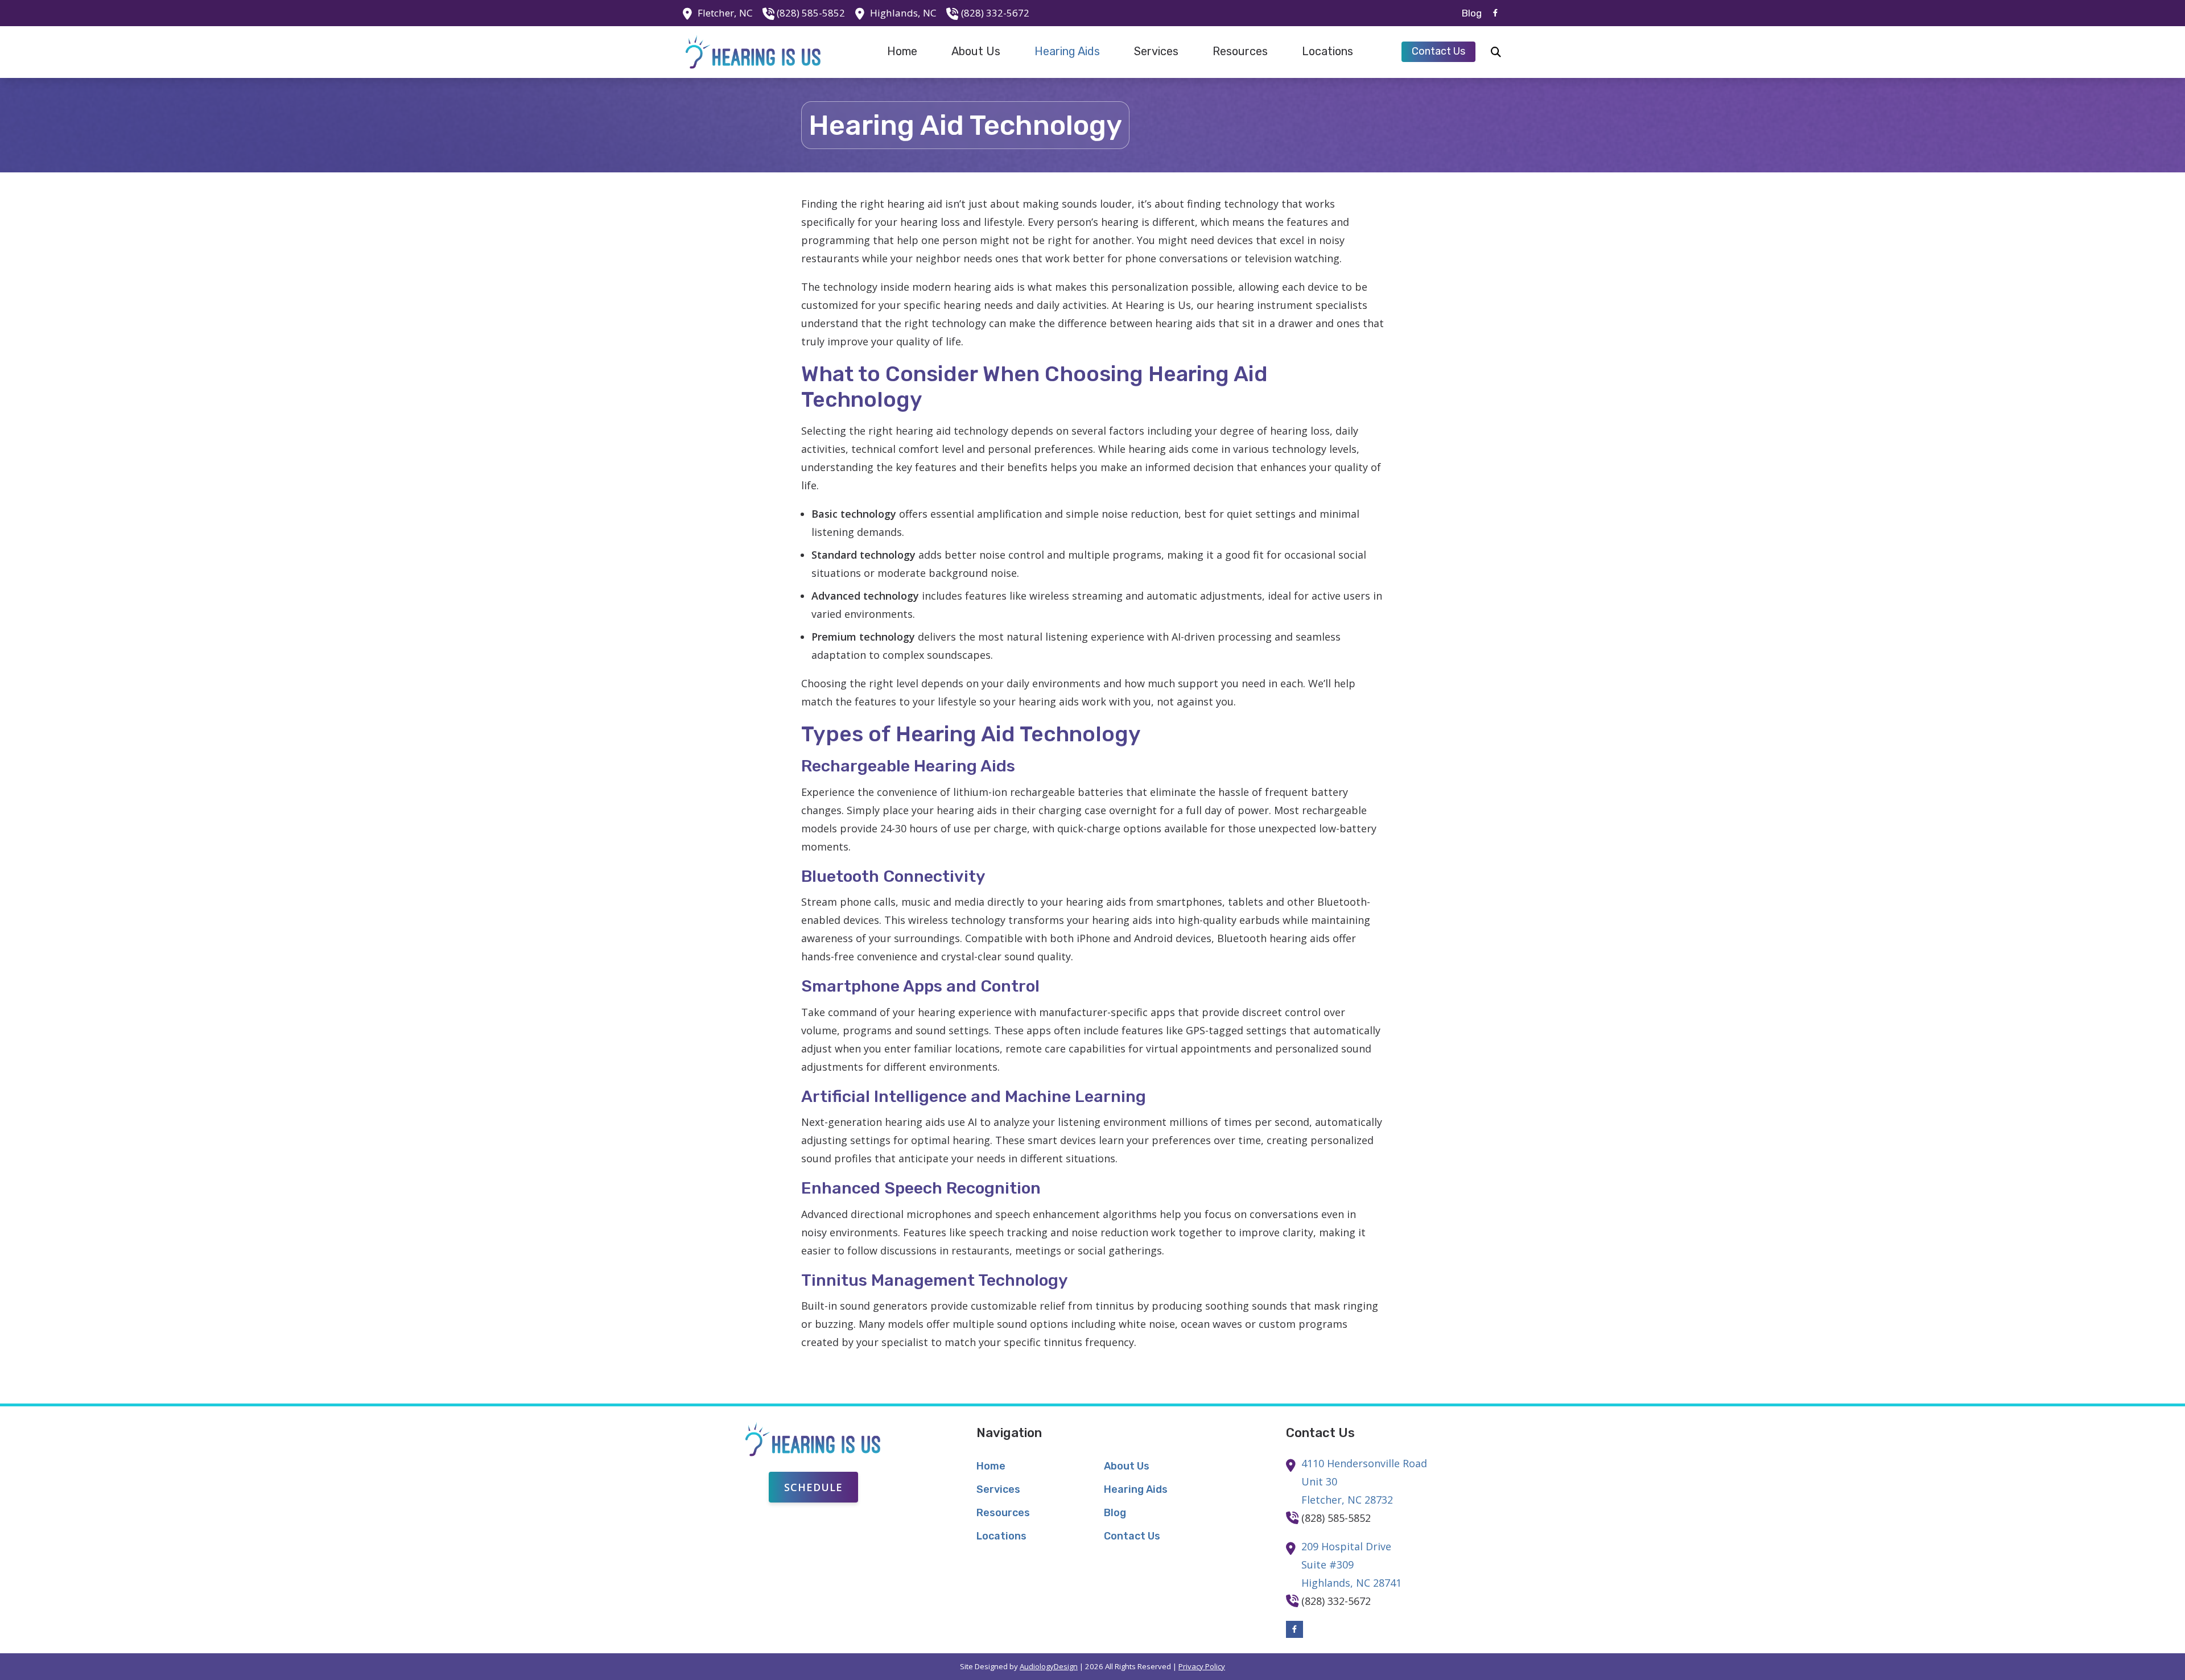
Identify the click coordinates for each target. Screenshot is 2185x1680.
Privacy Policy (1202, 1666)
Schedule (813, 1487)
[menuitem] (1469, 13)
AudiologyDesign (1049, 1666)
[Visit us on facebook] (1495, 13)
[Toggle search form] (1496, 52)
